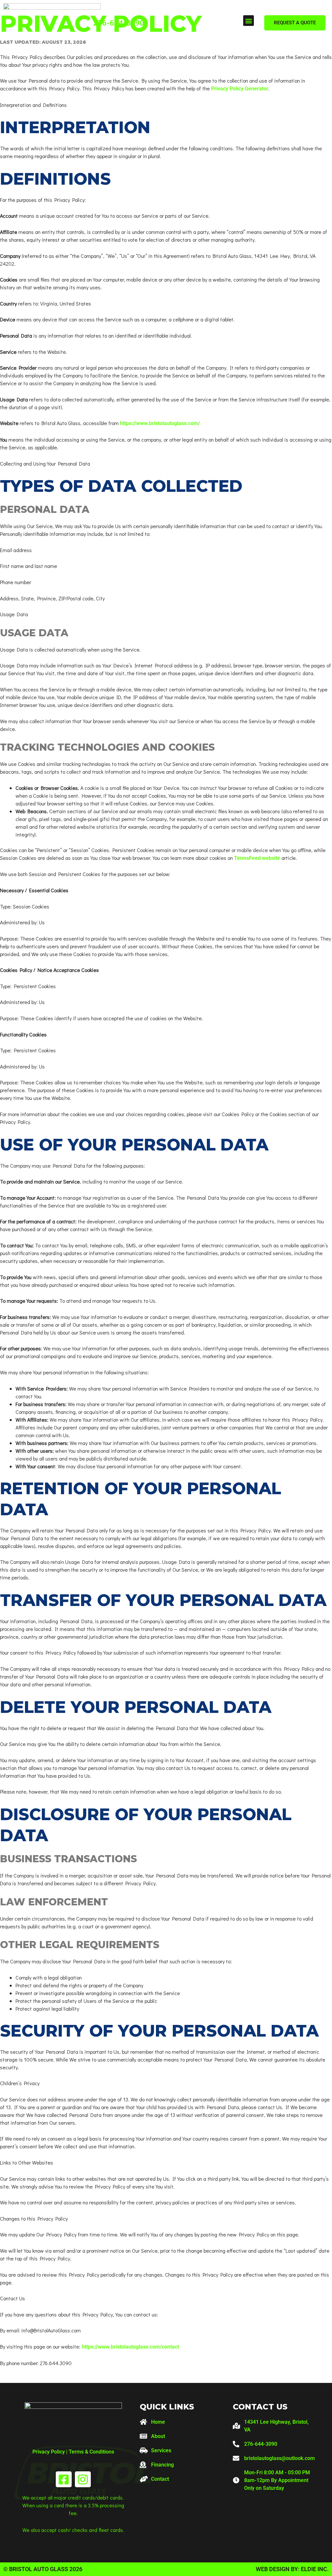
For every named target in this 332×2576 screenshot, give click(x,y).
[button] (249, 21)
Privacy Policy (49, 2452)
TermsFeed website (257, 858)
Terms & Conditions (91, 2452)
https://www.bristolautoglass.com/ (160, 423)
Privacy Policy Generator (240, 89)
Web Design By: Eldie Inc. (292, 2569)
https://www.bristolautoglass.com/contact (130, 2347)
